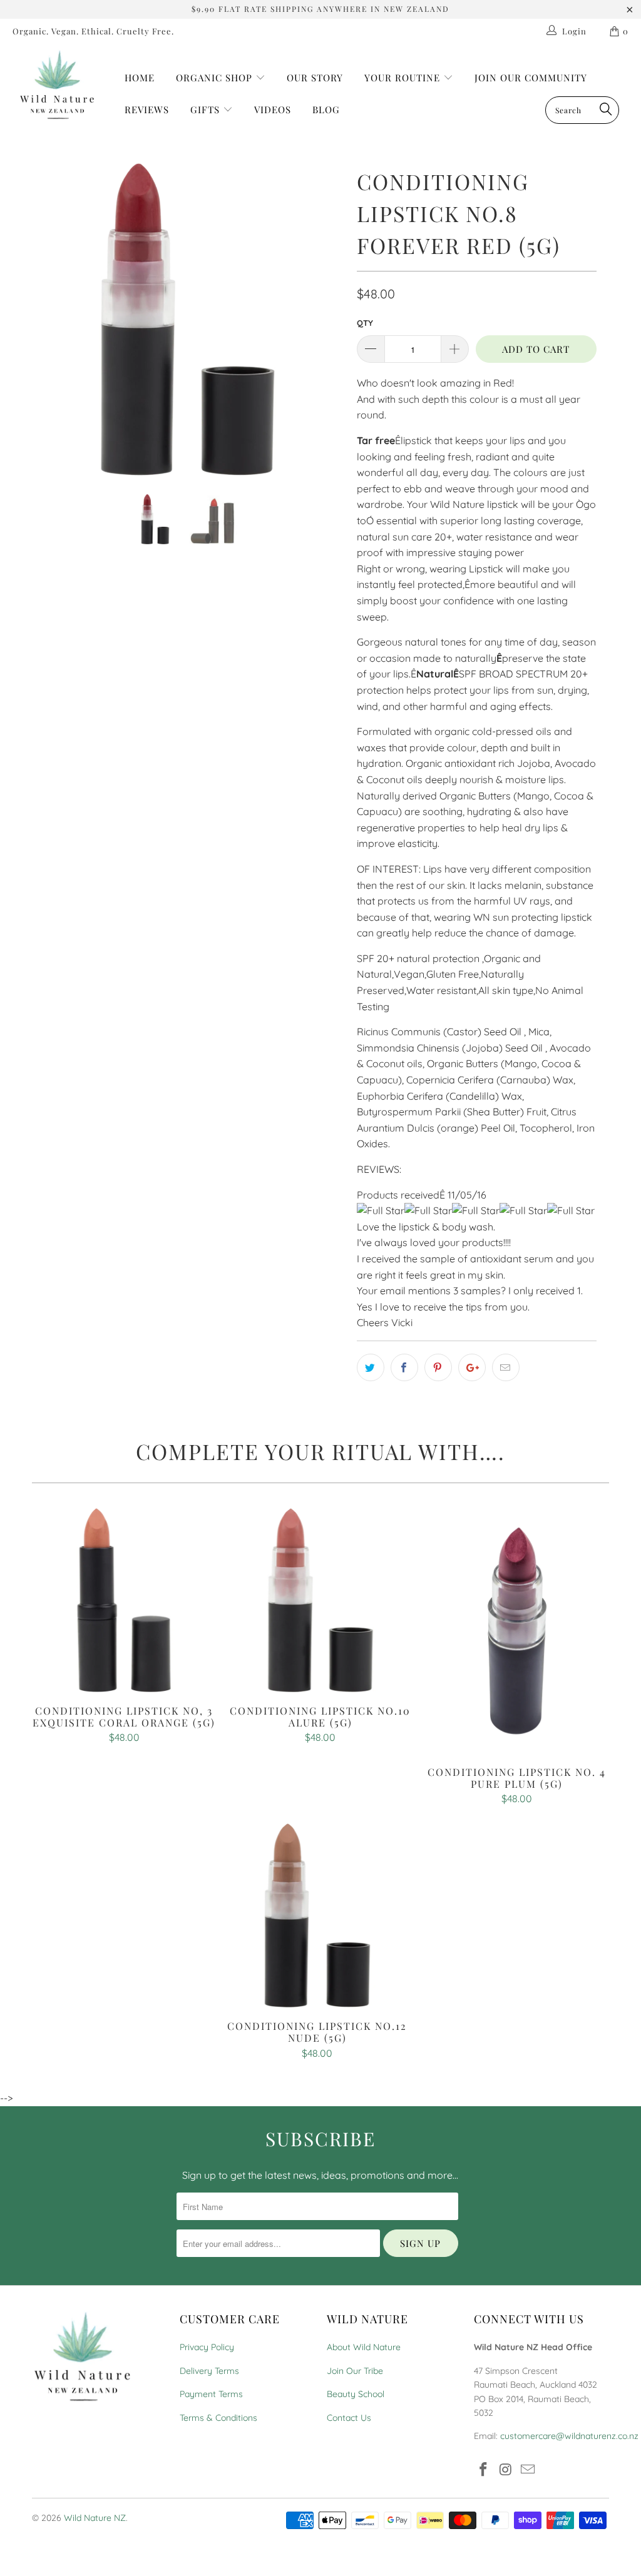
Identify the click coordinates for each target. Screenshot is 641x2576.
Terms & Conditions (218, 2418)
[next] (328, 328)
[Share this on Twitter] (371, 1367)
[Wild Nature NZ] (58, 85)
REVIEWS (147, 109)
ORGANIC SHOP (214, 78)
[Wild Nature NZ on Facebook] (483, 2470)
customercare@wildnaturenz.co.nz (569, 2436)
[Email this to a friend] (506, 1367)
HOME (140, 78)
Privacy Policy (207, 2347)
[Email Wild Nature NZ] (528, 2470)
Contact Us (349, 2418)
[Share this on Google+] (472, 1367)
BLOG (326, 109)
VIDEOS (273, 109)
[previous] (49, 328)
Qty (365, 323)
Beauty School (356, 2394)
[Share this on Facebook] (404, 1367)
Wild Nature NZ (95, 2518)
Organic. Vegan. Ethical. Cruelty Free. (93, 31)
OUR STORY (315, 78)
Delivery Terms (209, 2371)
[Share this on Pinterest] (438, 1367)
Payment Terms (211, 2394)
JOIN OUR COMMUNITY (531, 78)
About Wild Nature (364, 2347)
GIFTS (207, 109)
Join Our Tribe (355, 2371)
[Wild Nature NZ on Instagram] (506, 2470)
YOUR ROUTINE (404, 78)
